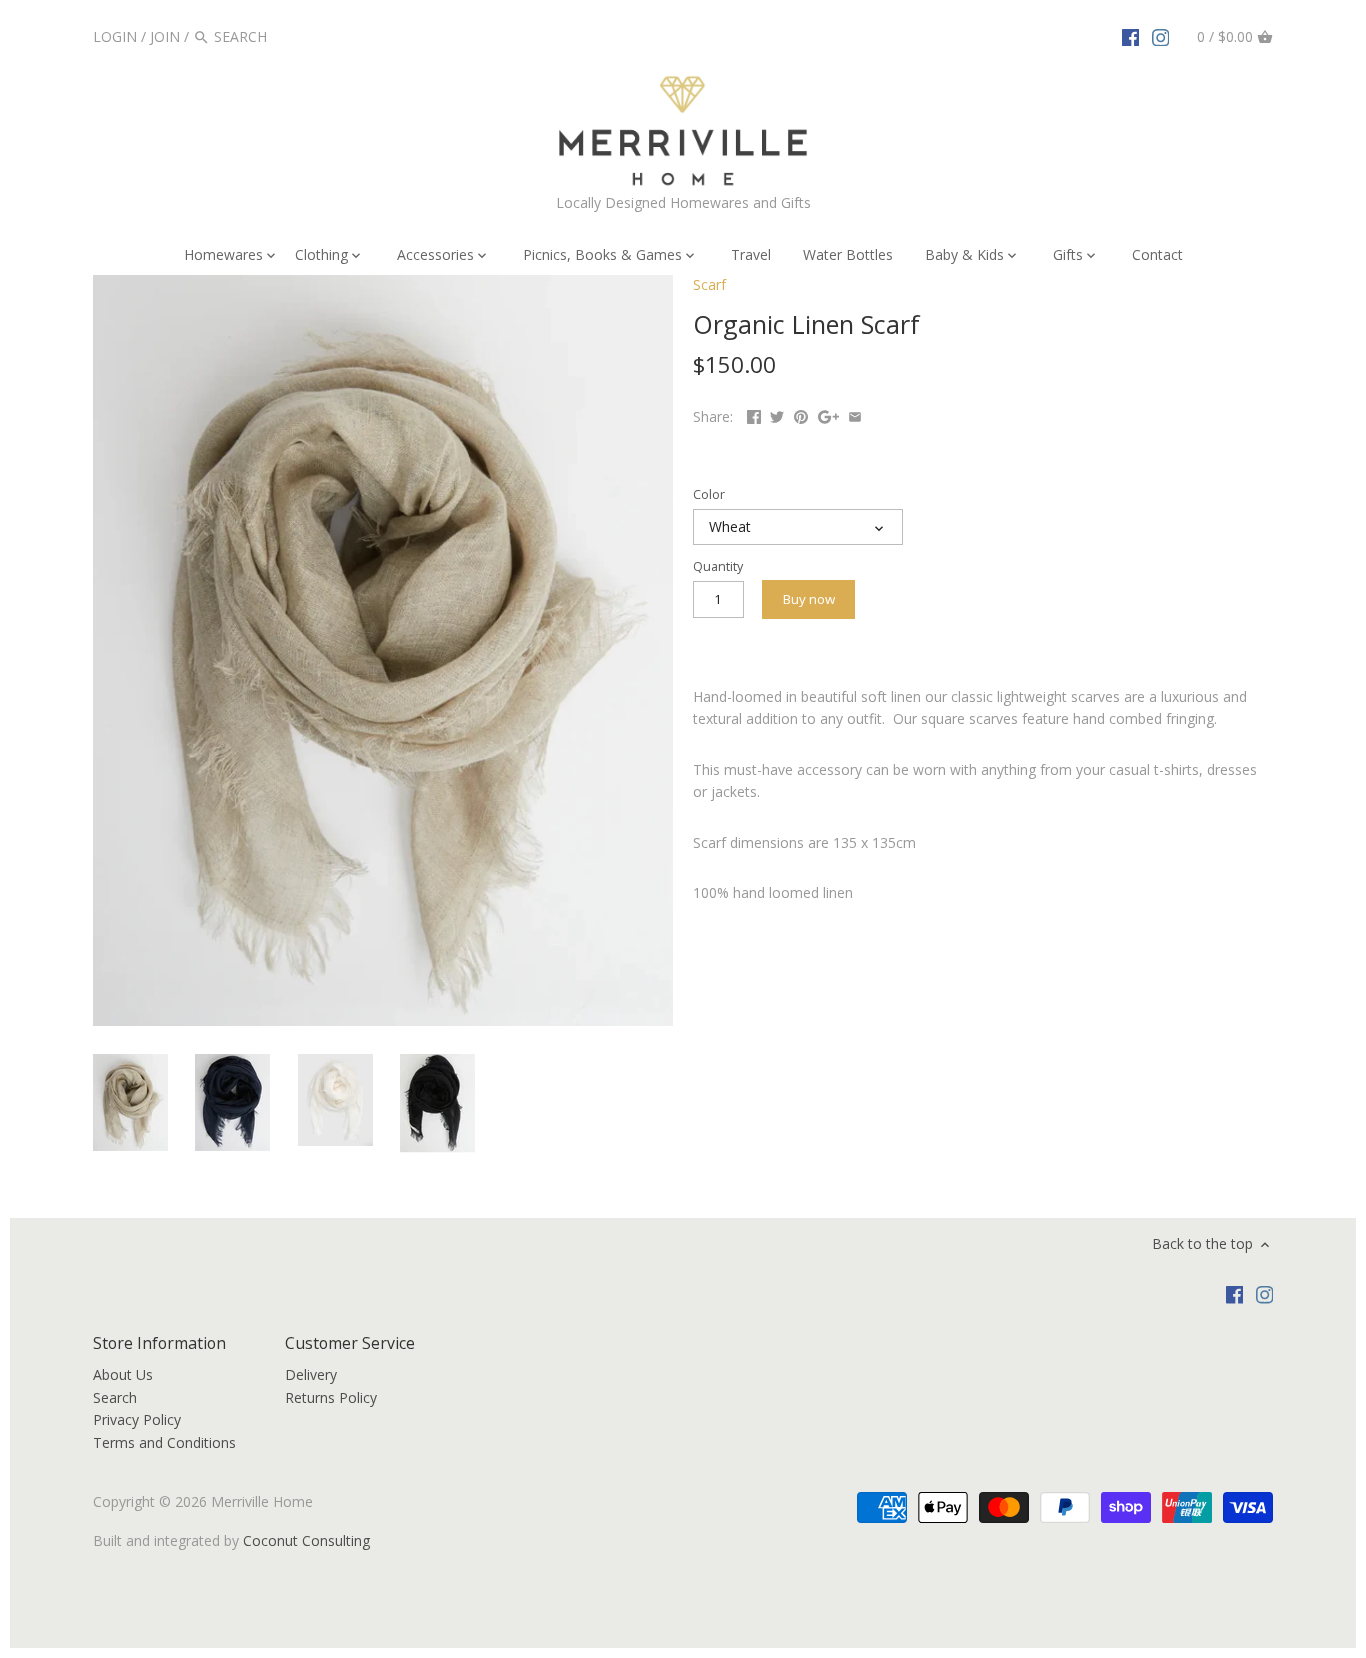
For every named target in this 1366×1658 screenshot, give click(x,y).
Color (709, 494)
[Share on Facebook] (754, 414)
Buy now (809, 599)
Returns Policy (331, 1397)
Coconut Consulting (306, 1540)
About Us (123, 1374)
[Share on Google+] (828, 414)
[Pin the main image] (801, 414)
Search (115, 1397)
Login (115, 36)
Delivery (311, 1374)
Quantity (718, 566)
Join (165, 36)
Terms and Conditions (164, 1442)
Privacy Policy (137, 1419)
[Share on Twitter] (777, 414)
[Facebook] (1131, 36)
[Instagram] (1161, 36)
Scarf (709, 284)
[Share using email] (855, 414)
